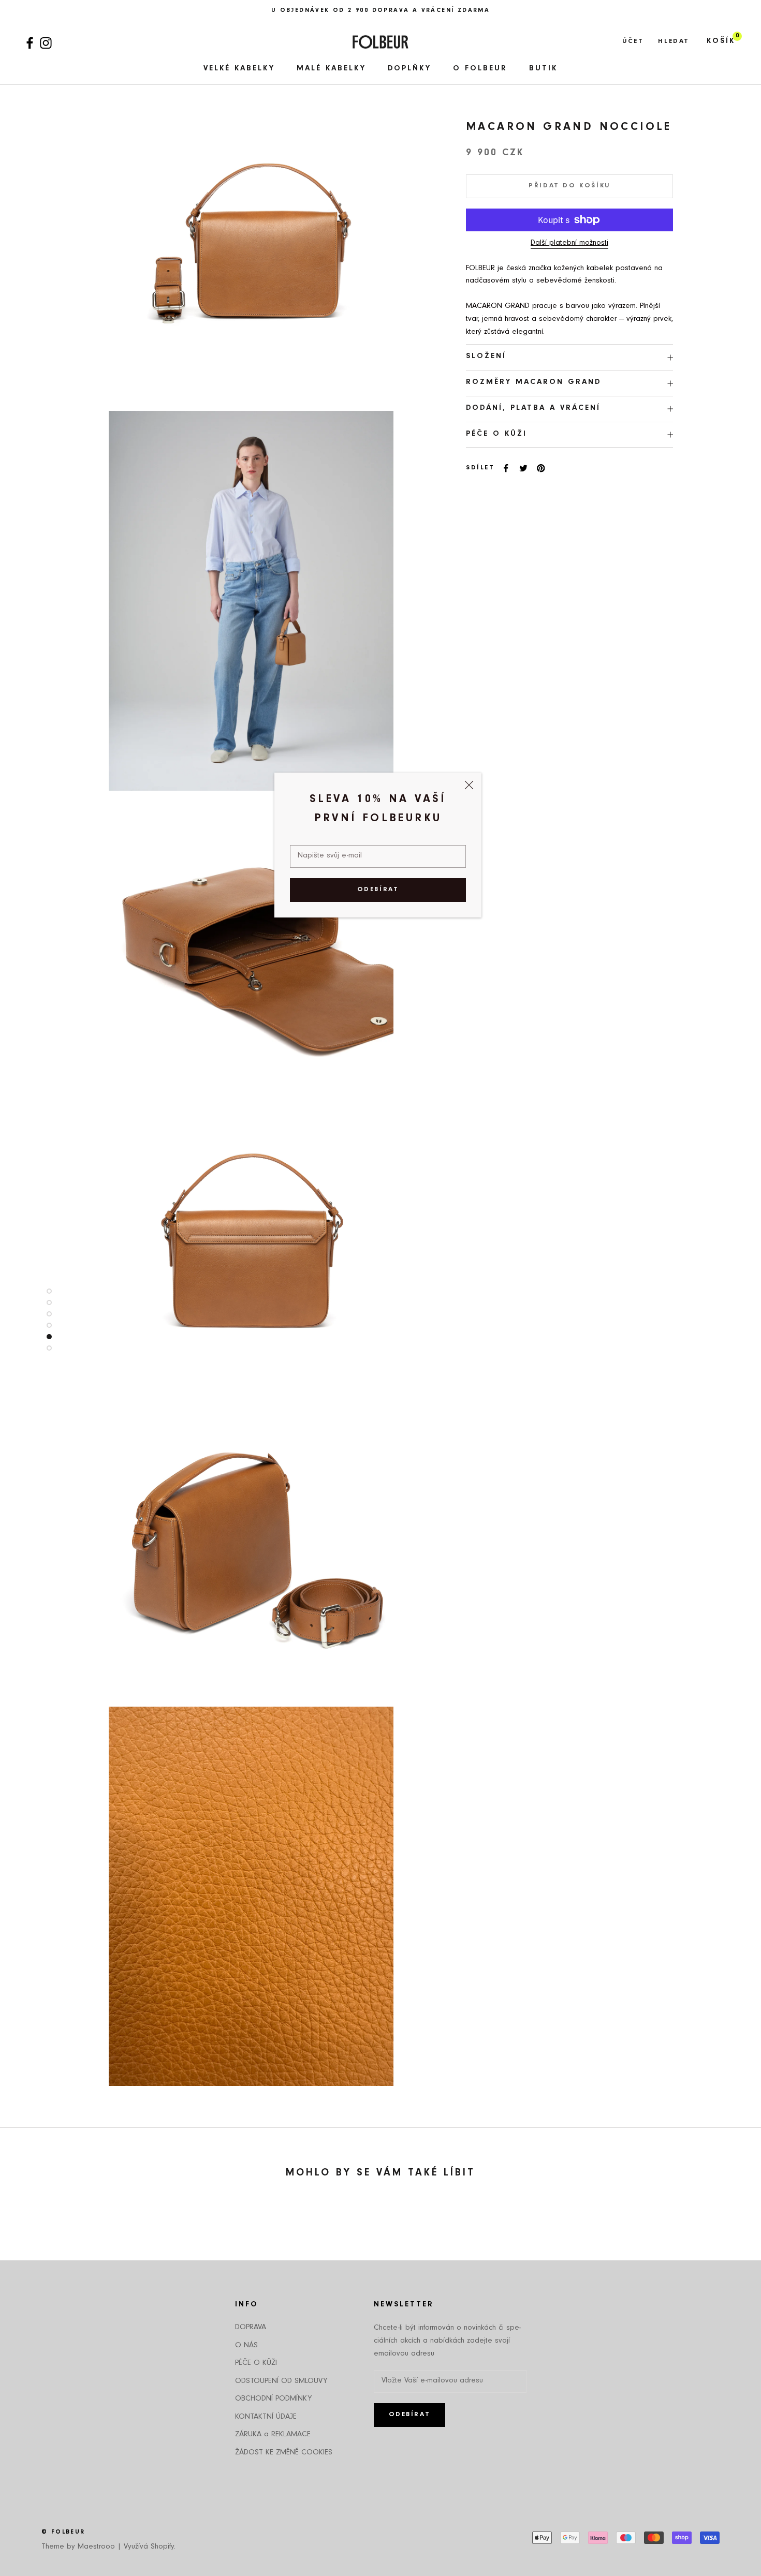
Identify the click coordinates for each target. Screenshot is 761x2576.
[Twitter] (523, 468)
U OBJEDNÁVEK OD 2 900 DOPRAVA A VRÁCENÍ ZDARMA (380, 11)
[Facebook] (30, 42)
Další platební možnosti (569, 243)
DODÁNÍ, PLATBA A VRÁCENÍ (533, 409)
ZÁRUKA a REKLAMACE (273, 2435)
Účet (633, 42)
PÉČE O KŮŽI (496, 434)
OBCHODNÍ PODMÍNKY (273, 2399)
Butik (543, 69)
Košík (721, 42)
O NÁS (246, 2346)
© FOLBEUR (63, 2533)
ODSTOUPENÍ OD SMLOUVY (281, 2382)
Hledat (674, 42)
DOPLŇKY (409, 69)
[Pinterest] (541, 468)
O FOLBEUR (480, 69)
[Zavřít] (469, 785)
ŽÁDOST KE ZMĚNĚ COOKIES (284, 2453)
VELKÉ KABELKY (239, 69)
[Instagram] (46, 42)
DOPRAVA (251, 2328)
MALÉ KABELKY (331, 69)
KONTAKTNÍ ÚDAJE (266, 2417)
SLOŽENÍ (486, 357)
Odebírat (378, 890)
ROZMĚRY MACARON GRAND (533, 383)
